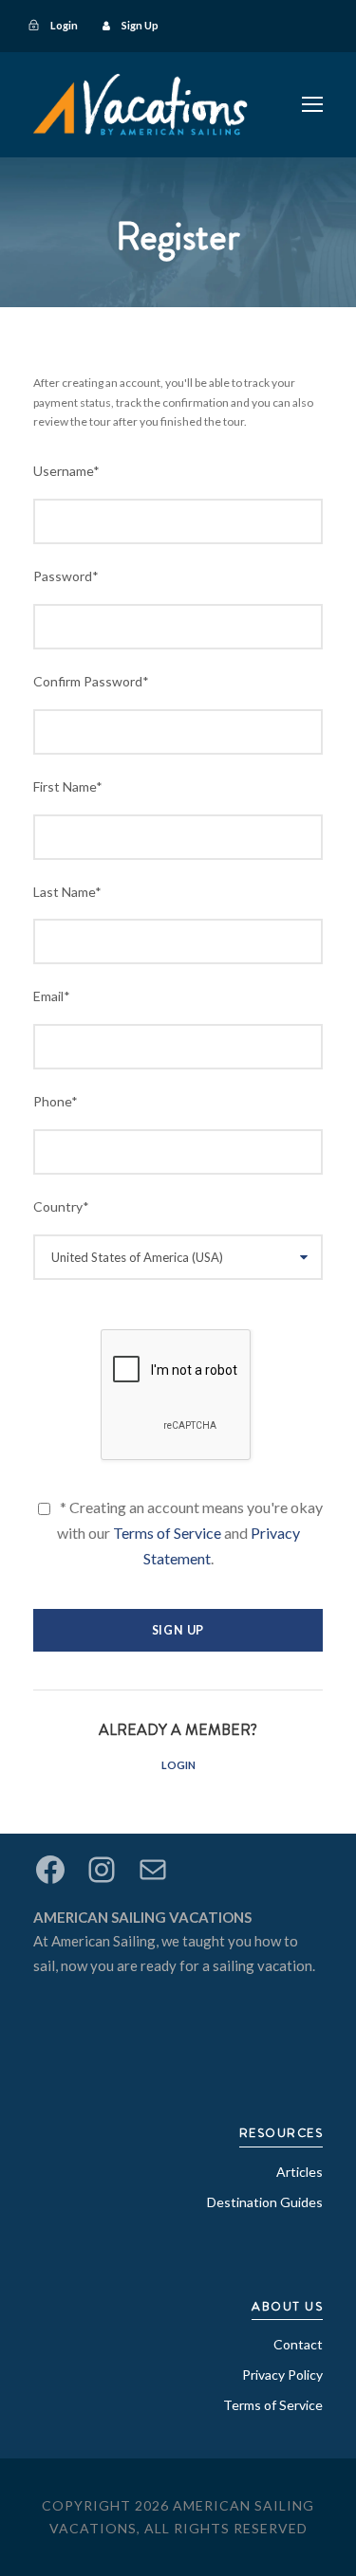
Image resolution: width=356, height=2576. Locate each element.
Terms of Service (167, 1533)
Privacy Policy (282, 2375)
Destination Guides (265, 2202)
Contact (298, 2344)
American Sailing (103, 1941)
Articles (300, 2172)
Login (178, 1765)
